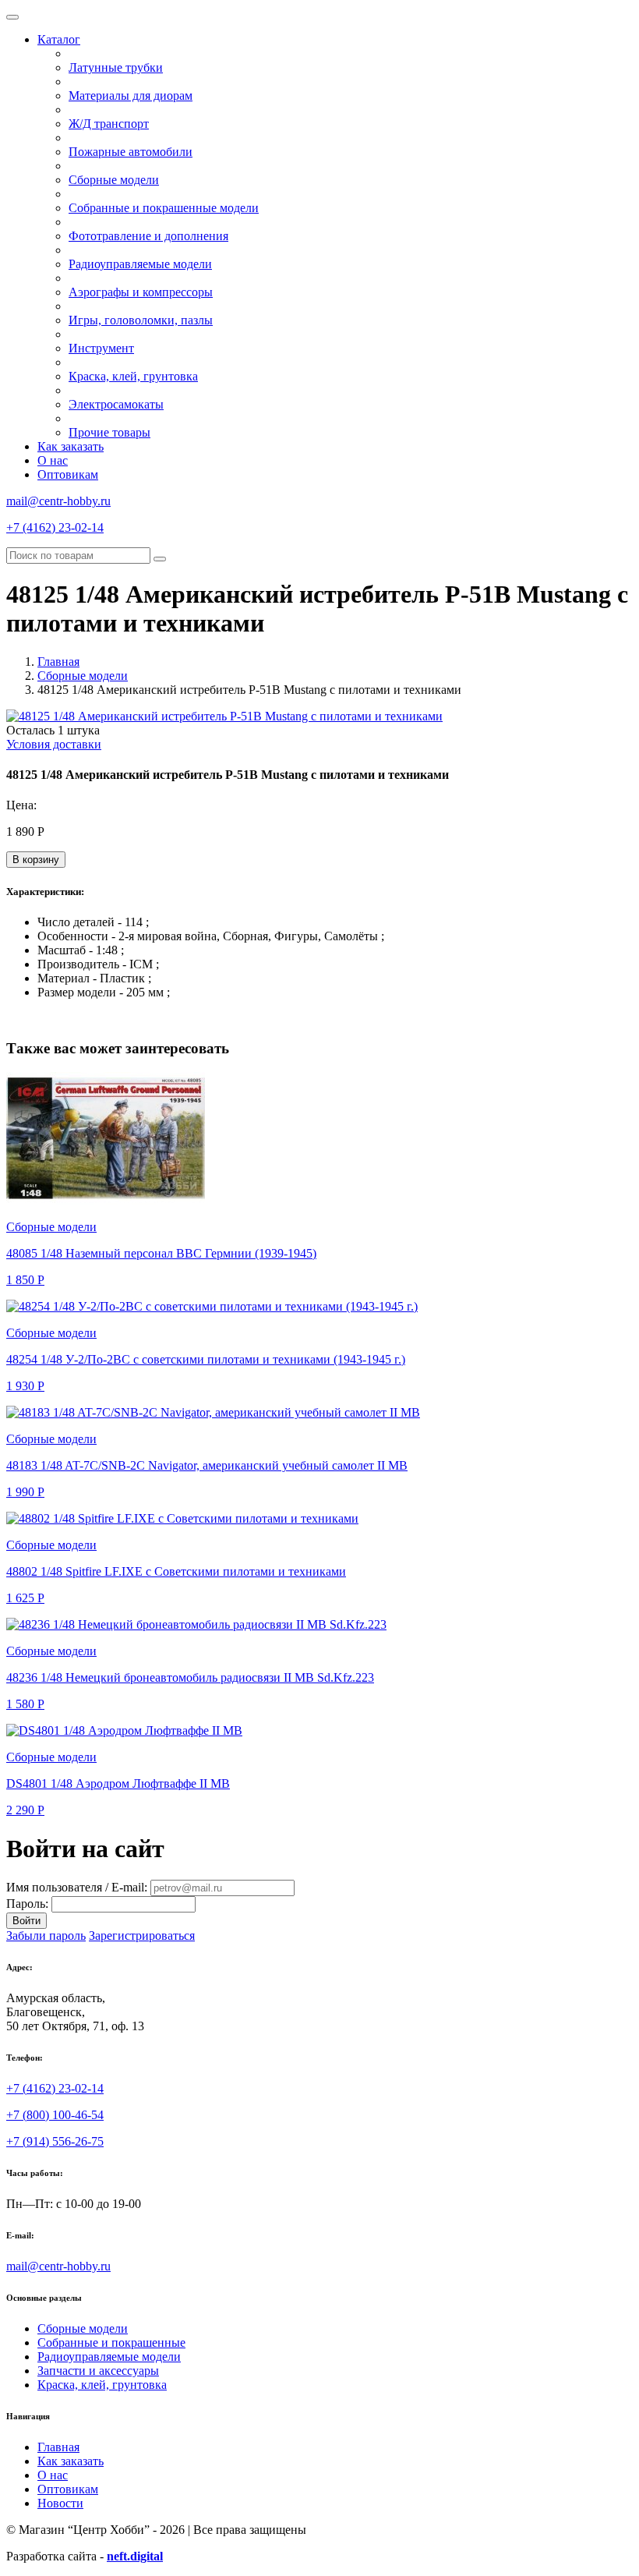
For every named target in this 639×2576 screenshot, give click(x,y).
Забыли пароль (46, 1936)
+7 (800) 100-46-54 (55, 2115)
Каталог (59, 39)
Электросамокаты (116, 404)
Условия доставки (54, 744)
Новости (60, 2503)
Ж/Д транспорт (109, 124)
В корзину (36, 860)
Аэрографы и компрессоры (141, 292)
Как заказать (71, 446)
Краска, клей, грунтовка (133, 376)
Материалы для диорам (131, 96)
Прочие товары (109, 432)
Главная (58, 662)
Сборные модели (114, 180)
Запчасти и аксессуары (98, 2371)
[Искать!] (160, 559)
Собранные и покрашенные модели (164, 208)
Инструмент (101, 348)
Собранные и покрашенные (111, 2342)
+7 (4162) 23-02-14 (55, 527)
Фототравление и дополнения (148, 236)
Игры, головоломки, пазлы (141, 320)
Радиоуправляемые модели (140, 264)
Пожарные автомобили (131, 152)
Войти (26, 1921)
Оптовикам (68, 474)
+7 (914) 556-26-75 (55, 2141)
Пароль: (27, 1904)
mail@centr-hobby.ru (58, 501)
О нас (53, 460)
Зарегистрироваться (142, 1936)
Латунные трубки (116, 67)
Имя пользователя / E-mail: (77, 1887)
